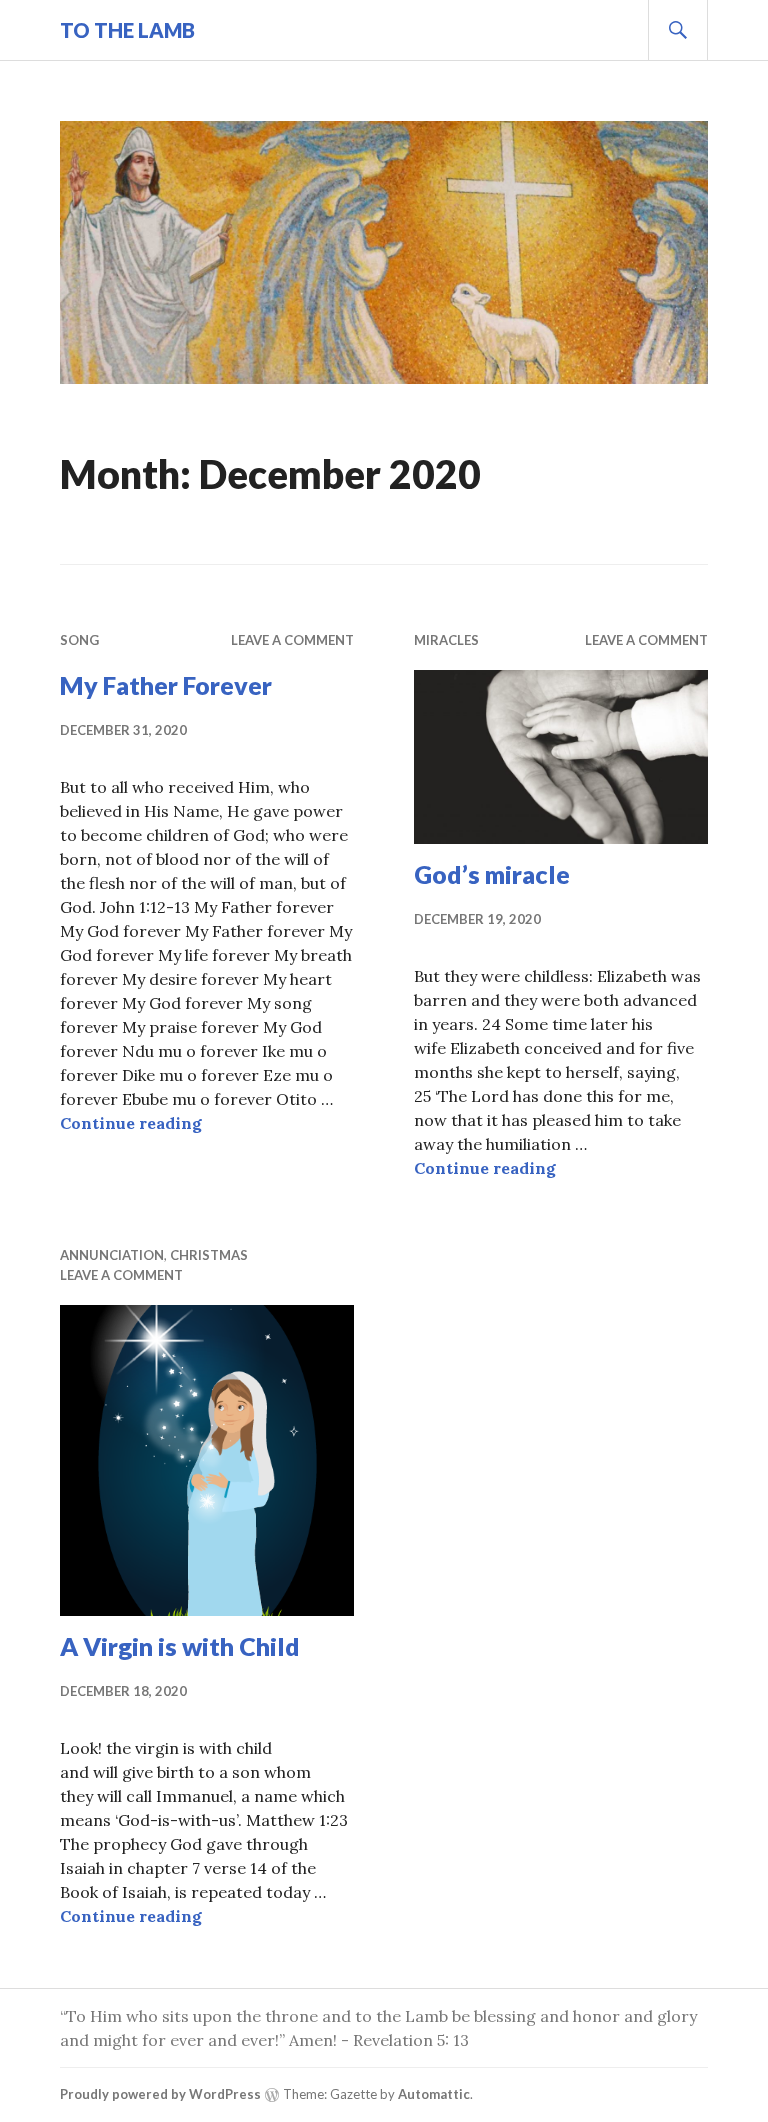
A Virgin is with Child (180, 1646)
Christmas (209, 1255)
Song (79, 640)
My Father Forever (166, 685)
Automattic (434, 2094)
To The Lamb (127, 30)
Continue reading (131, 1123)
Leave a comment (292, 640)
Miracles (446, 640)
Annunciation (112, 1255)
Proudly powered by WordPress (160, 2094)
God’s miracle (492, 874)
